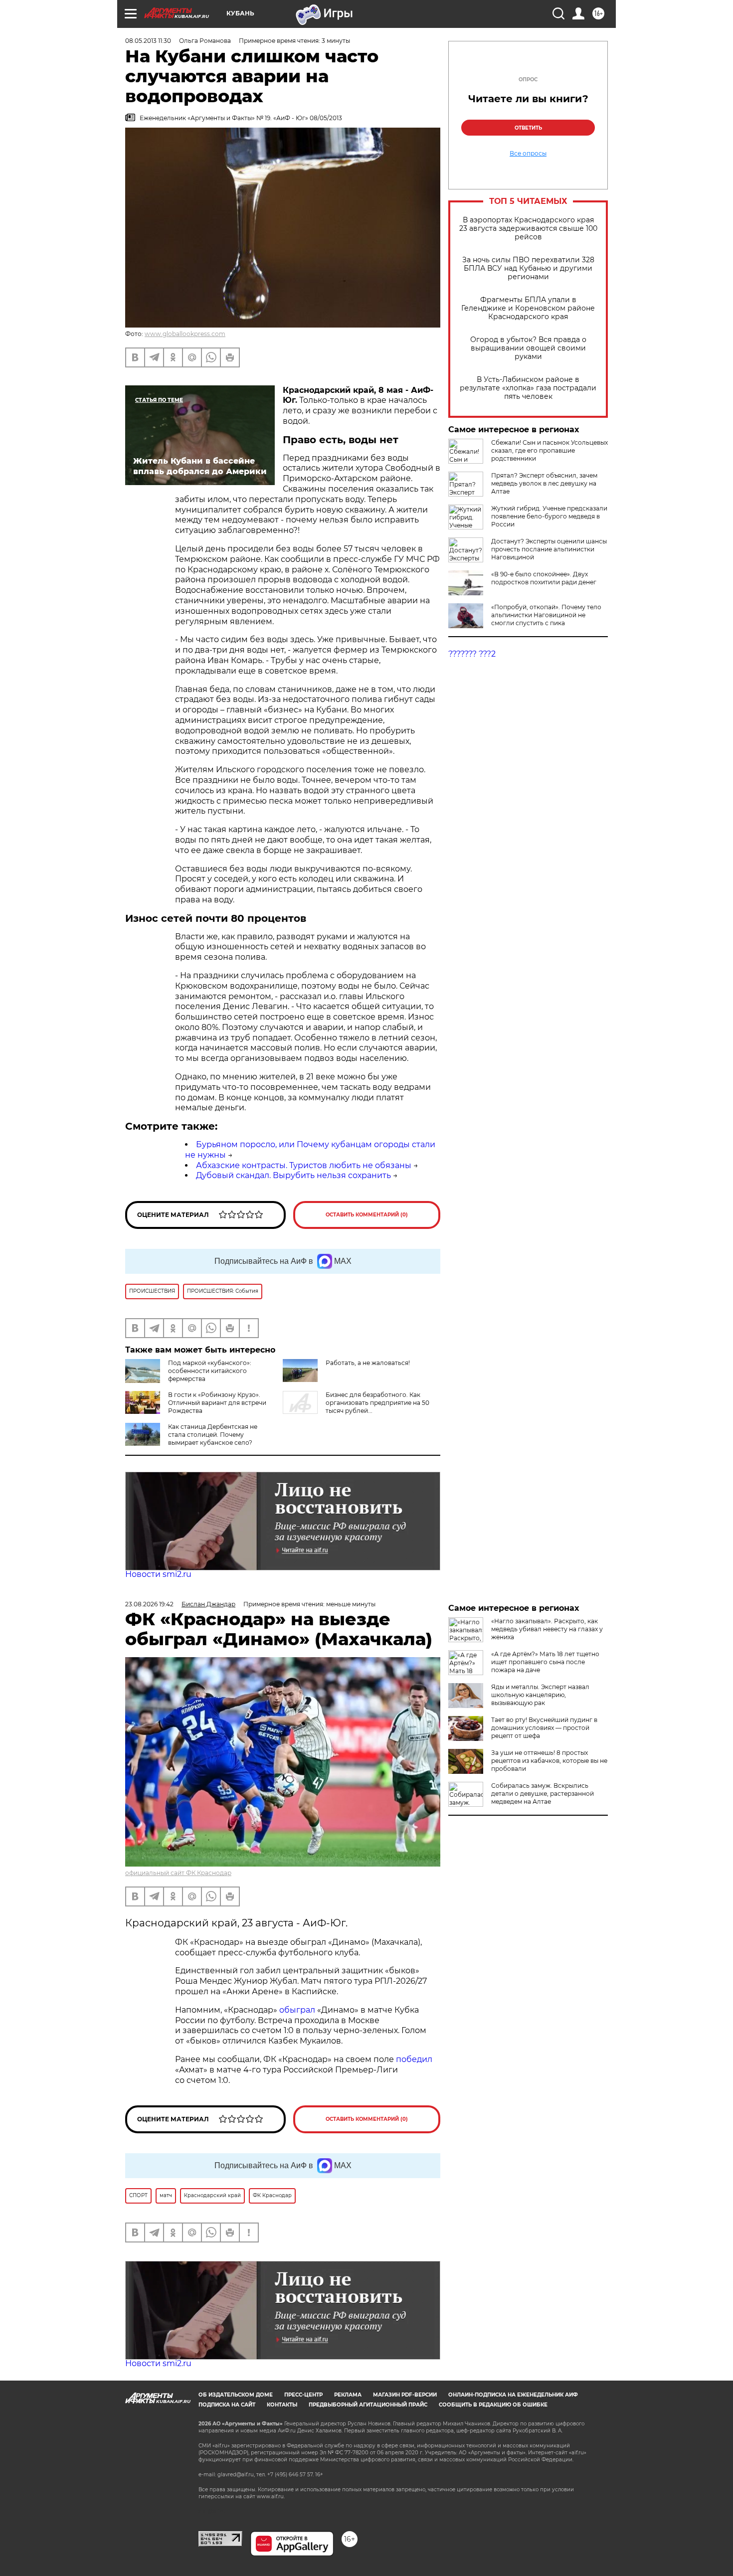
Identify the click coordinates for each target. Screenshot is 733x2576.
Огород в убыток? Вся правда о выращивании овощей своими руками (528, 348)
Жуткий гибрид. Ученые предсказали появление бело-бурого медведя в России (549, 516)
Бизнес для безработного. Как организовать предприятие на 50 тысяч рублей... (377, 1403)
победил (414, 2059)
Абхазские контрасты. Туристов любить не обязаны (304, 1165)
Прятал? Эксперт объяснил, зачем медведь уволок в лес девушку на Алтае (544, 483)
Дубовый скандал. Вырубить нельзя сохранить (293, 1175)
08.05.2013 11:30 (148, 41)
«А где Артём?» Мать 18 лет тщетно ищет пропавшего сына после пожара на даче (545, 1662)
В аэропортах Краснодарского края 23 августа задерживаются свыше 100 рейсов (528, 229)
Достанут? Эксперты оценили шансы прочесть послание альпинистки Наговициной (549, 549)
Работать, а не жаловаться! (368, 1363)
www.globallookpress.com (185, 334)
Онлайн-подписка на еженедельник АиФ (513, 2395)
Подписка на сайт (227, 2405)
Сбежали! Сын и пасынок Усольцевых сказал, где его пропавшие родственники (550, 450)
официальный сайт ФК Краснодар (178, 1873)
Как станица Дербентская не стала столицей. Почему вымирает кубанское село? (213, 1435)
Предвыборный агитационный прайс (368, 2405)
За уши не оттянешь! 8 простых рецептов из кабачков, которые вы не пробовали (549, 1761)
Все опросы (528, 154)
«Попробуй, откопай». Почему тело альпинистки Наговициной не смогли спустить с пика (546, 615)
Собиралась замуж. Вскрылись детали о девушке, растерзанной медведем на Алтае (543, 1794)
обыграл (296, 2010)
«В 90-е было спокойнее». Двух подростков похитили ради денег (544, 578)
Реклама (348, 2395)
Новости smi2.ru (158, 1574)
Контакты (282, 2405)
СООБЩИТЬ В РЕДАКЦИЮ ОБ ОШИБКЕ (493, 2405)
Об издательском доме (236, 2395)
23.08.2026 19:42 (149, 1604)
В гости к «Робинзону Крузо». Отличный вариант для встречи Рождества (217, 1403)
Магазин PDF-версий (405, 2395)
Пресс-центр (303, 2395)
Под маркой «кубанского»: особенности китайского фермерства (210, 1371)
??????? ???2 (472, 654)
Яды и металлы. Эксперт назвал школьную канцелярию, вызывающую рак (540, 1695)
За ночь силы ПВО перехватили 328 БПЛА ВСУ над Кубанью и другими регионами (528, 268)
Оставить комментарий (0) (367, 1215)
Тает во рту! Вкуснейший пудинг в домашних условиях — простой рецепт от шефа (544, 1728)
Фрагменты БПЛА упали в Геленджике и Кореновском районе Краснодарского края (528, 308)
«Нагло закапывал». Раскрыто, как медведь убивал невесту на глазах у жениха (547, 1629)
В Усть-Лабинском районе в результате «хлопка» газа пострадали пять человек (528, 388)
